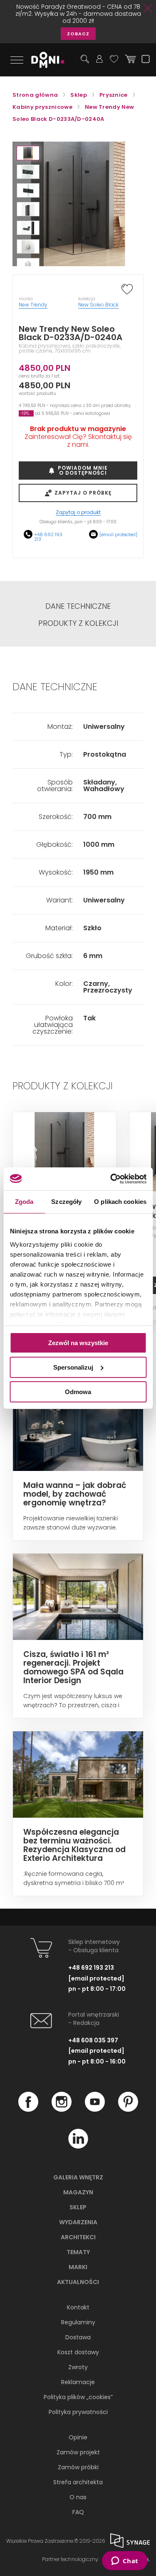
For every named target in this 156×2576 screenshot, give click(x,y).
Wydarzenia (78, 2222)
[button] (28, 153)
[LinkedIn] (78, 2147)
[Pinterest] (128, 2110)
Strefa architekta (78, 2482)
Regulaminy (78, 2322)
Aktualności (78, 2282)
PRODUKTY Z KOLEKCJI (78, 623)
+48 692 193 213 (48, 537)
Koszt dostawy (78, 2352)
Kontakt (78, 2307)
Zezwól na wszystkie (78, 1343)
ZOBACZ (78, 34)
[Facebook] (28, 2110)
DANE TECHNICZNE (78, 606)
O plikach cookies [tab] (120, 1202)
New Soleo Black (98, 305)
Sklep (78, 2207)
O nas (78, 2497)
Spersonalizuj (73, 1367)
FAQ (78, 2512)
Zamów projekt (78, 2452)
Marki (78, 2267)
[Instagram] (62, 2110)
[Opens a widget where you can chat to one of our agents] (125, 2561)
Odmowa (78, 1391)
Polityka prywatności (78, 2412)
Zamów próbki (78, 2467)
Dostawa (78, 2337)
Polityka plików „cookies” (78, 2397)
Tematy (78, 2252)
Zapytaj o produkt (78, 513)
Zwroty (78, 2367)
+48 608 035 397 (93, 2040)
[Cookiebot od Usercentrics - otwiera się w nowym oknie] (111, 1179)
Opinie (78, 2437)
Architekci (78, 2237)
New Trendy (33, 305)
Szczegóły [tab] (66, 1202)
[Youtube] (95, 2110)
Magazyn (78, 2192)
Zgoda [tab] (24, 1202)
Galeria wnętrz (78, 2177)
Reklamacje (78, 2382)
